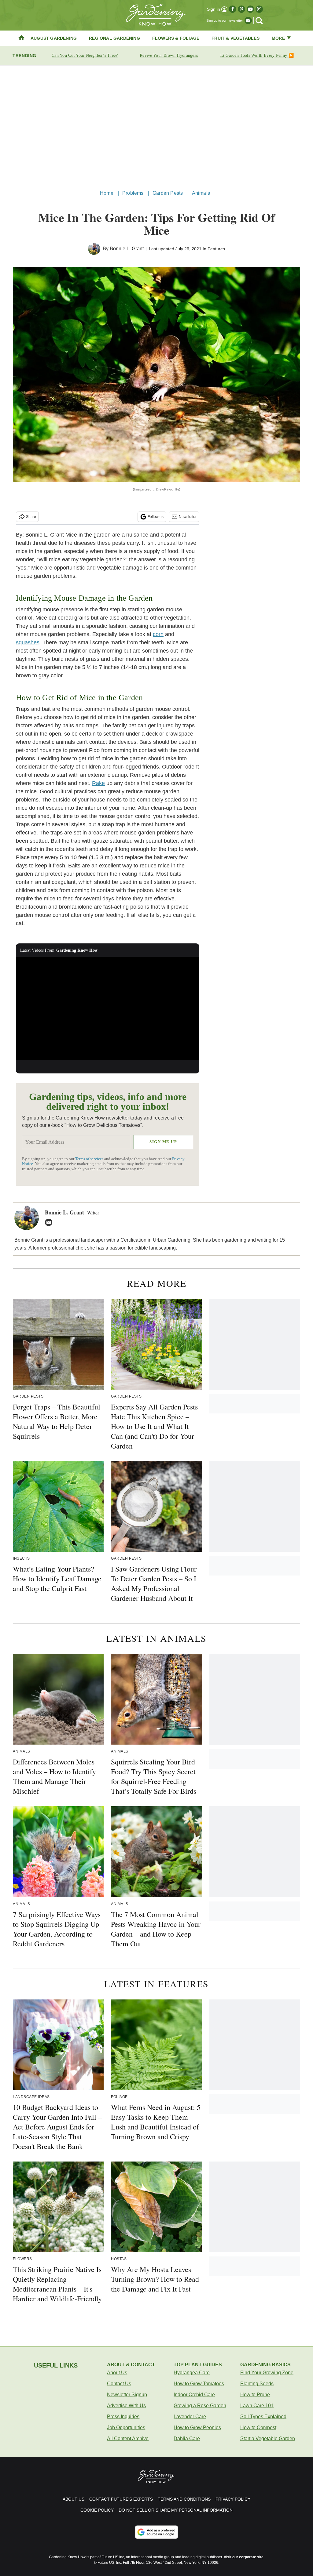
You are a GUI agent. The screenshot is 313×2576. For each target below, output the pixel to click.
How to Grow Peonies (197, 2428)
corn (158, 634)
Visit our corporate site (244, 2557)
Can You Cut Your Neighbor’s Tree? (85, 55)
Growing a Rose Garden (200, 2406)
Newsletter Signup (127, 2395)
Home (107, 193)
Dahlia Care (187, 2439)
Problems (133, 193)
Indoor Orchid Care (194, 2395)
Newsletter (188, 517)
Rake (98, 783)
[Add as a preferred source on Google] (156, 2532)
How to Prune (255, 2395)
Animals (201, 193)
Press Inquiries (123, 2417)
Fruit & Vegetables (236, 38)
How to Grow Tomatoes (199, 2384)
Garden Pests (168, 193)
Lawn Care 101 (257, 2406)
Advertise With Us (126, 2406)
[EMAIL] (50, 1222)
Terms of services (90, 1159)
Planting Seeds (257, 2384)
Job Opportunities (126, 2428)
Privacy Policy (233, 2499)
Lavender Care (190, 2417)
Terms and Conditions (184, 2499)
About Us (117, 2373)
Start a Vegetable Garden (268, 2439)
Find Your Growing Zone (267, 2373)
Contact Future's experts (121, 2499)
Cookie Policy (97, 2510)
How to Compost (258, 2428)
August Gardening (54, 38)
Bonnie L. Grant (127, 249)
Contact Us (119, 2384)
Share (31, 517)
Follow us (156, 517)
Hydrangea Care (192, 2373)
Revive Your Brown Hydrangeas (169, 55)
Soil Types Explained (263, 2417)
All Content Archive (128, 2439)
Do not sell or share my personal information (176, 2510)
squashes (28, 642)
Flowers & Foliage (176, 38)
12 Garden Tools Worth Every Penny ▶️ (257, 55)
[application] (108, 1008)
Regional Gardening (114, 38)
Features (216, 249)
